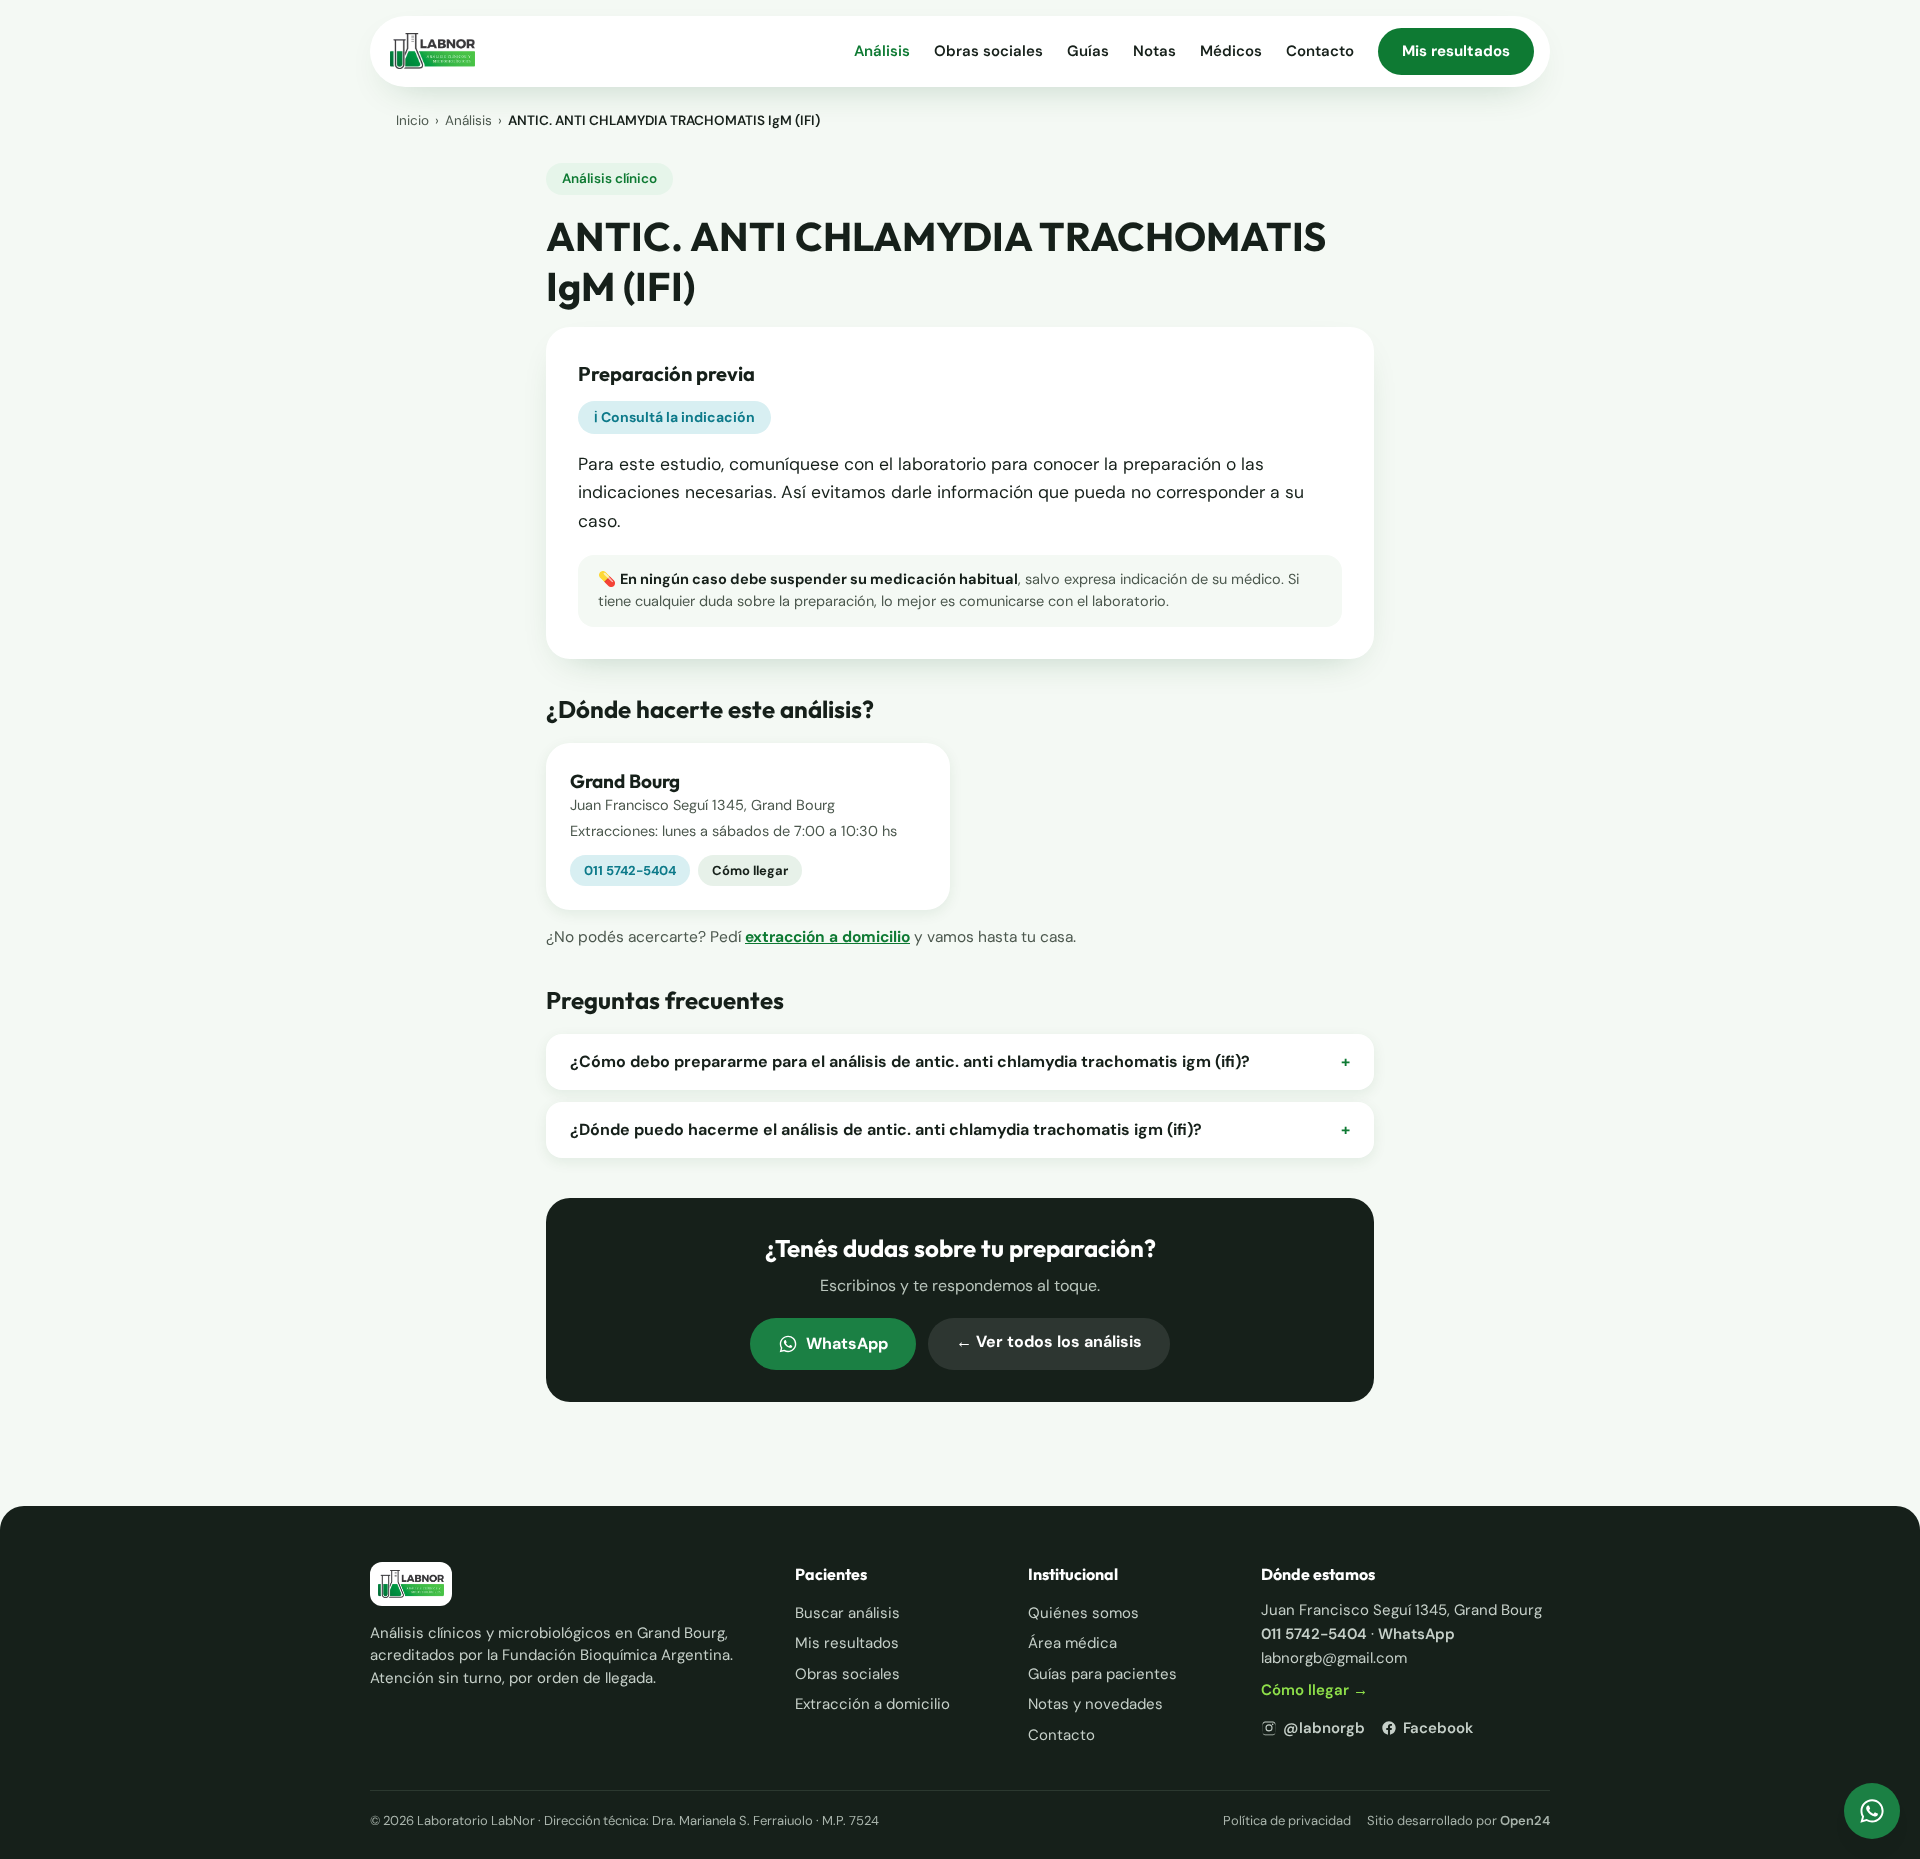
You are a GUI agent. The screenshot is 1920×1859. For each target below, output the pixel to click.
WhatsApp (847, 1343)
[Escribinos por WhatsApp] (1872, 1811)
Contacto (1320, 51)
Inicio (412, 120)
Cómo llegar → (1314, 1690)
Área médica (1072, 1643)
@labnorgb (1324, 1728)
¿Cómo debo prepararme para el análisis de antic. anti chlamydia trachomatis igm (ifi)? (960, 1061)
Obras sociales (988, 51)
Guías (1088, 51)
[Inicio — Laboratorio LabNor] (432, 51)
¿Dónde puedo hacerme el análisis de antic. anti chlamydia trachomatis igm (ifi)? (960, 1129)
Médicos (1231, 51)
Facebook (1438, 1728)
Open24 (1525, 1820)
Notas (1154, 51)
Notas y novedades (1095, 1704)
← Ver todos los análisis (1049, 1341)
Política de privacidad (1287, 1820)
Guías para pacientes (1102, 1674)
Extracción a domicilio (872, 1704)
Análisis (882, 51)
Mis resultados (1456, 51)
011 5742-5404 (630, 870)
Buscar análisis (847, 1613)
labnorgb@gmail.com (1334, 1658)
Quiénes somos (1083, 1613)
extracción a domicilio (827, 937)
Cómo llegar (750, 870)
